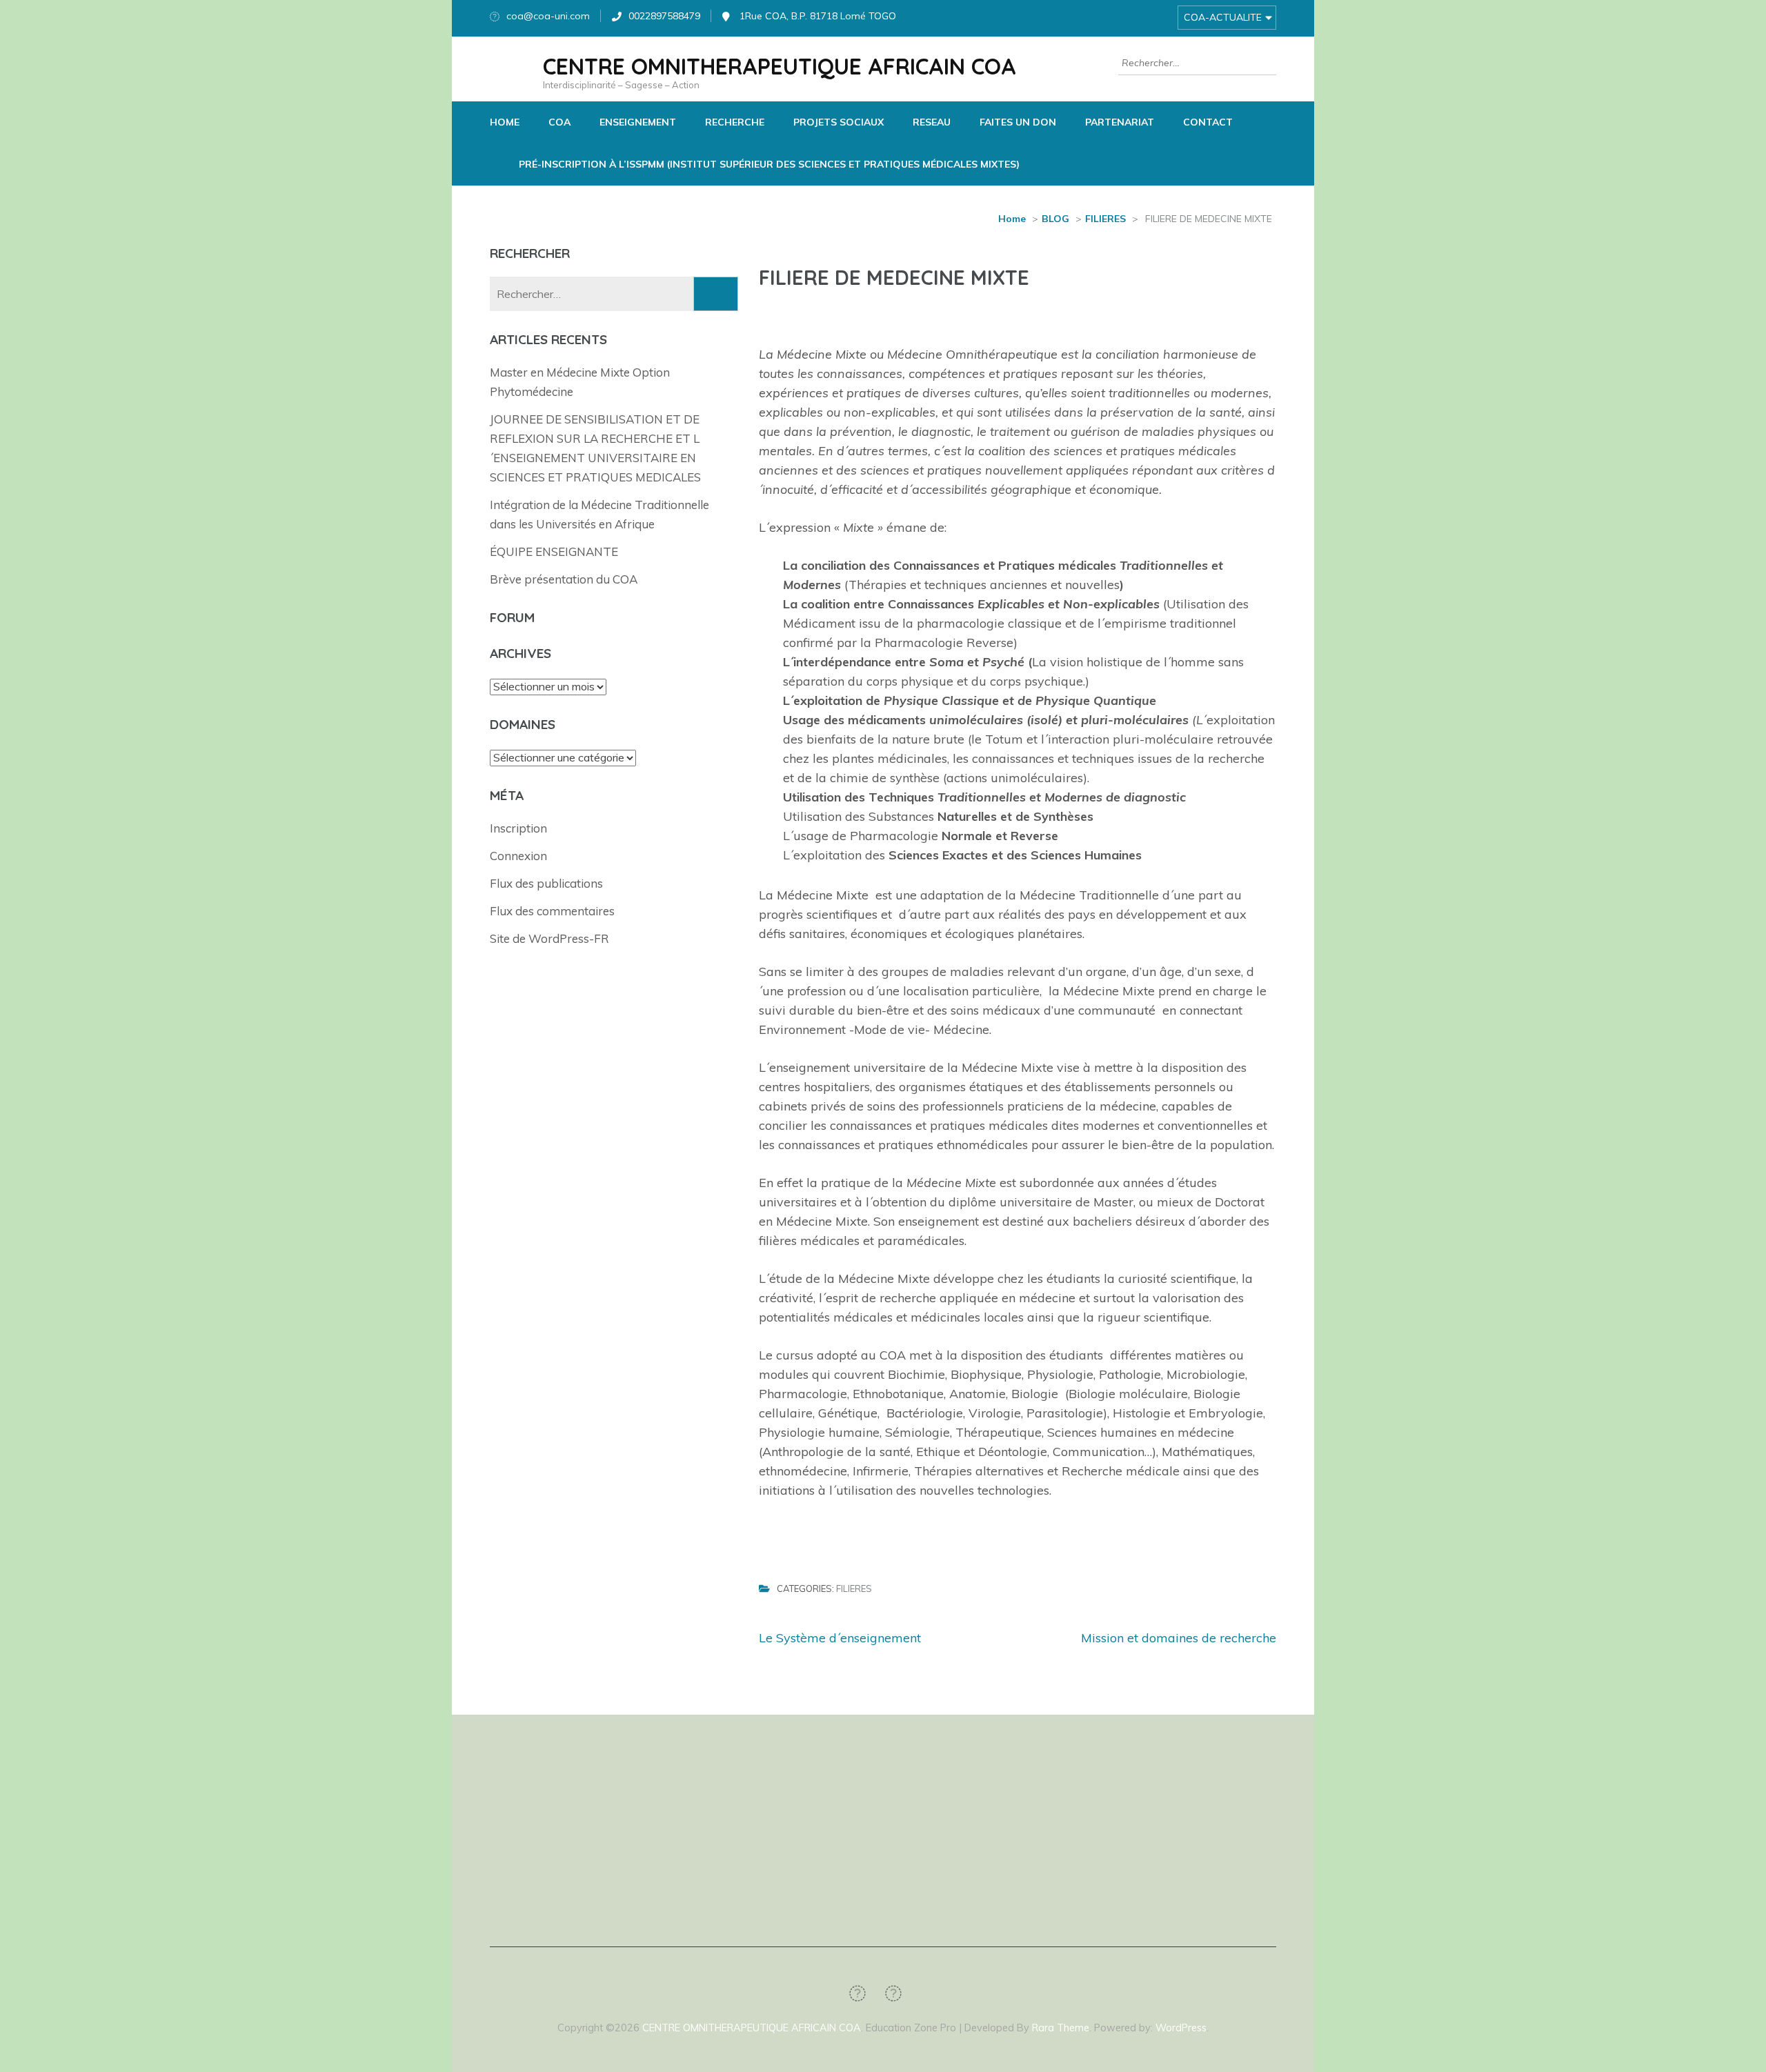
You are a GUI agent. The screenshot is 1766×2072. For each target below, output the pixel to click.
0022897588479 (664, 16)
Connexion (518, 856)
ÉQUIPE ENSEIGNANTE (554, 551)
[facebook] (857, 1993)
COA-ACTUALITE (1223, 17)
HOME (505, 122)
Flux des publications (546, 883)
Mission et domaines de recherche (1179, 1638)
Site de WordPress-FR (549, 938)
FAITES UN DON (1018, 122)
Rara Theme (1061, 2028)
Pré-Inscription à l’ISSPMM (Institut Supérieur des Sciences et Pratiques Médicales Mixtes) (769, 164)
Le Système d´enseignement (840, 1638)
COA (559, 122)
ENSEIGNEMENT (638, 122)
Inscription (518, 828)
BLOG (1055, 219)
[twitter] (893, 1993)
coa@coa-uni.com (548, 16)
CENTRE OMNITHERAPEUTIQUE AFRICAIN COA (780, 66)
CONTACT (1208, 122)
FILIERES (1105, 219)
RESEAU (932, 122)
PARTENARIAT (1120, 122)
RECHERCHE (735, 122)
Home (1012, 219)
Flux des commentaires (552, 911)
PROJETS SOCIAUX (839, 122)
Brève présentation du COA (564, 579)
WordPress (1181, 2028)
